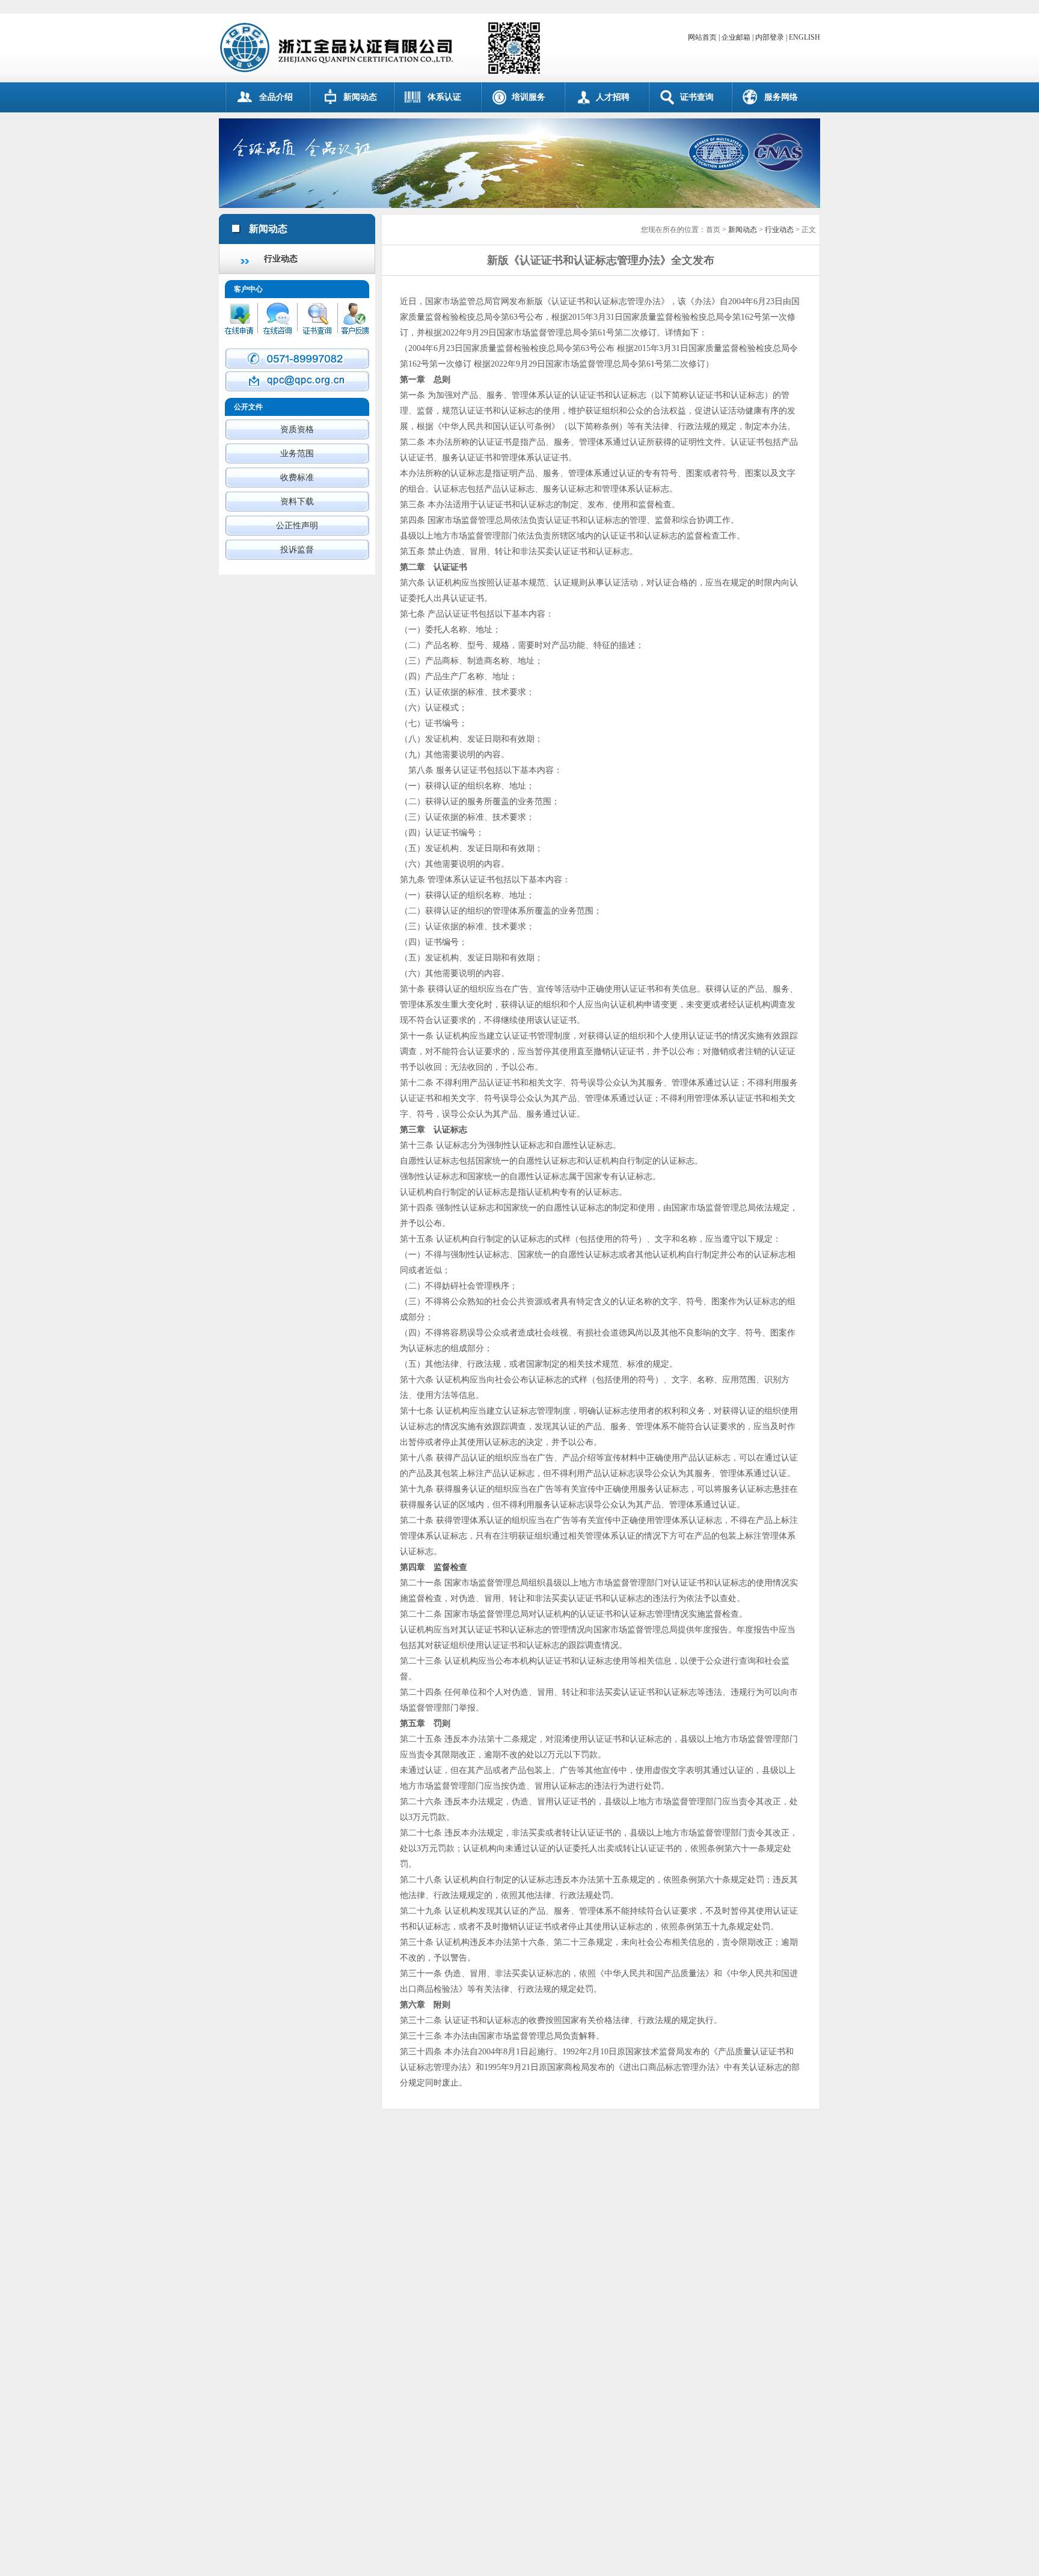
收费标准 (297, 478)
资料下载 (297, 502)
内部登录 (770, 37)
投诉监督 (297, 550)
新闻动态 (743, 230)
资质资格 (297, 429)
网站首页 (702, 37)
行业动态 (281, 259)
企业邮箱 (736, 37)
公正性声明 (297, 526)
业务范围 (297, 453)
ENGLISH (805, 37)
